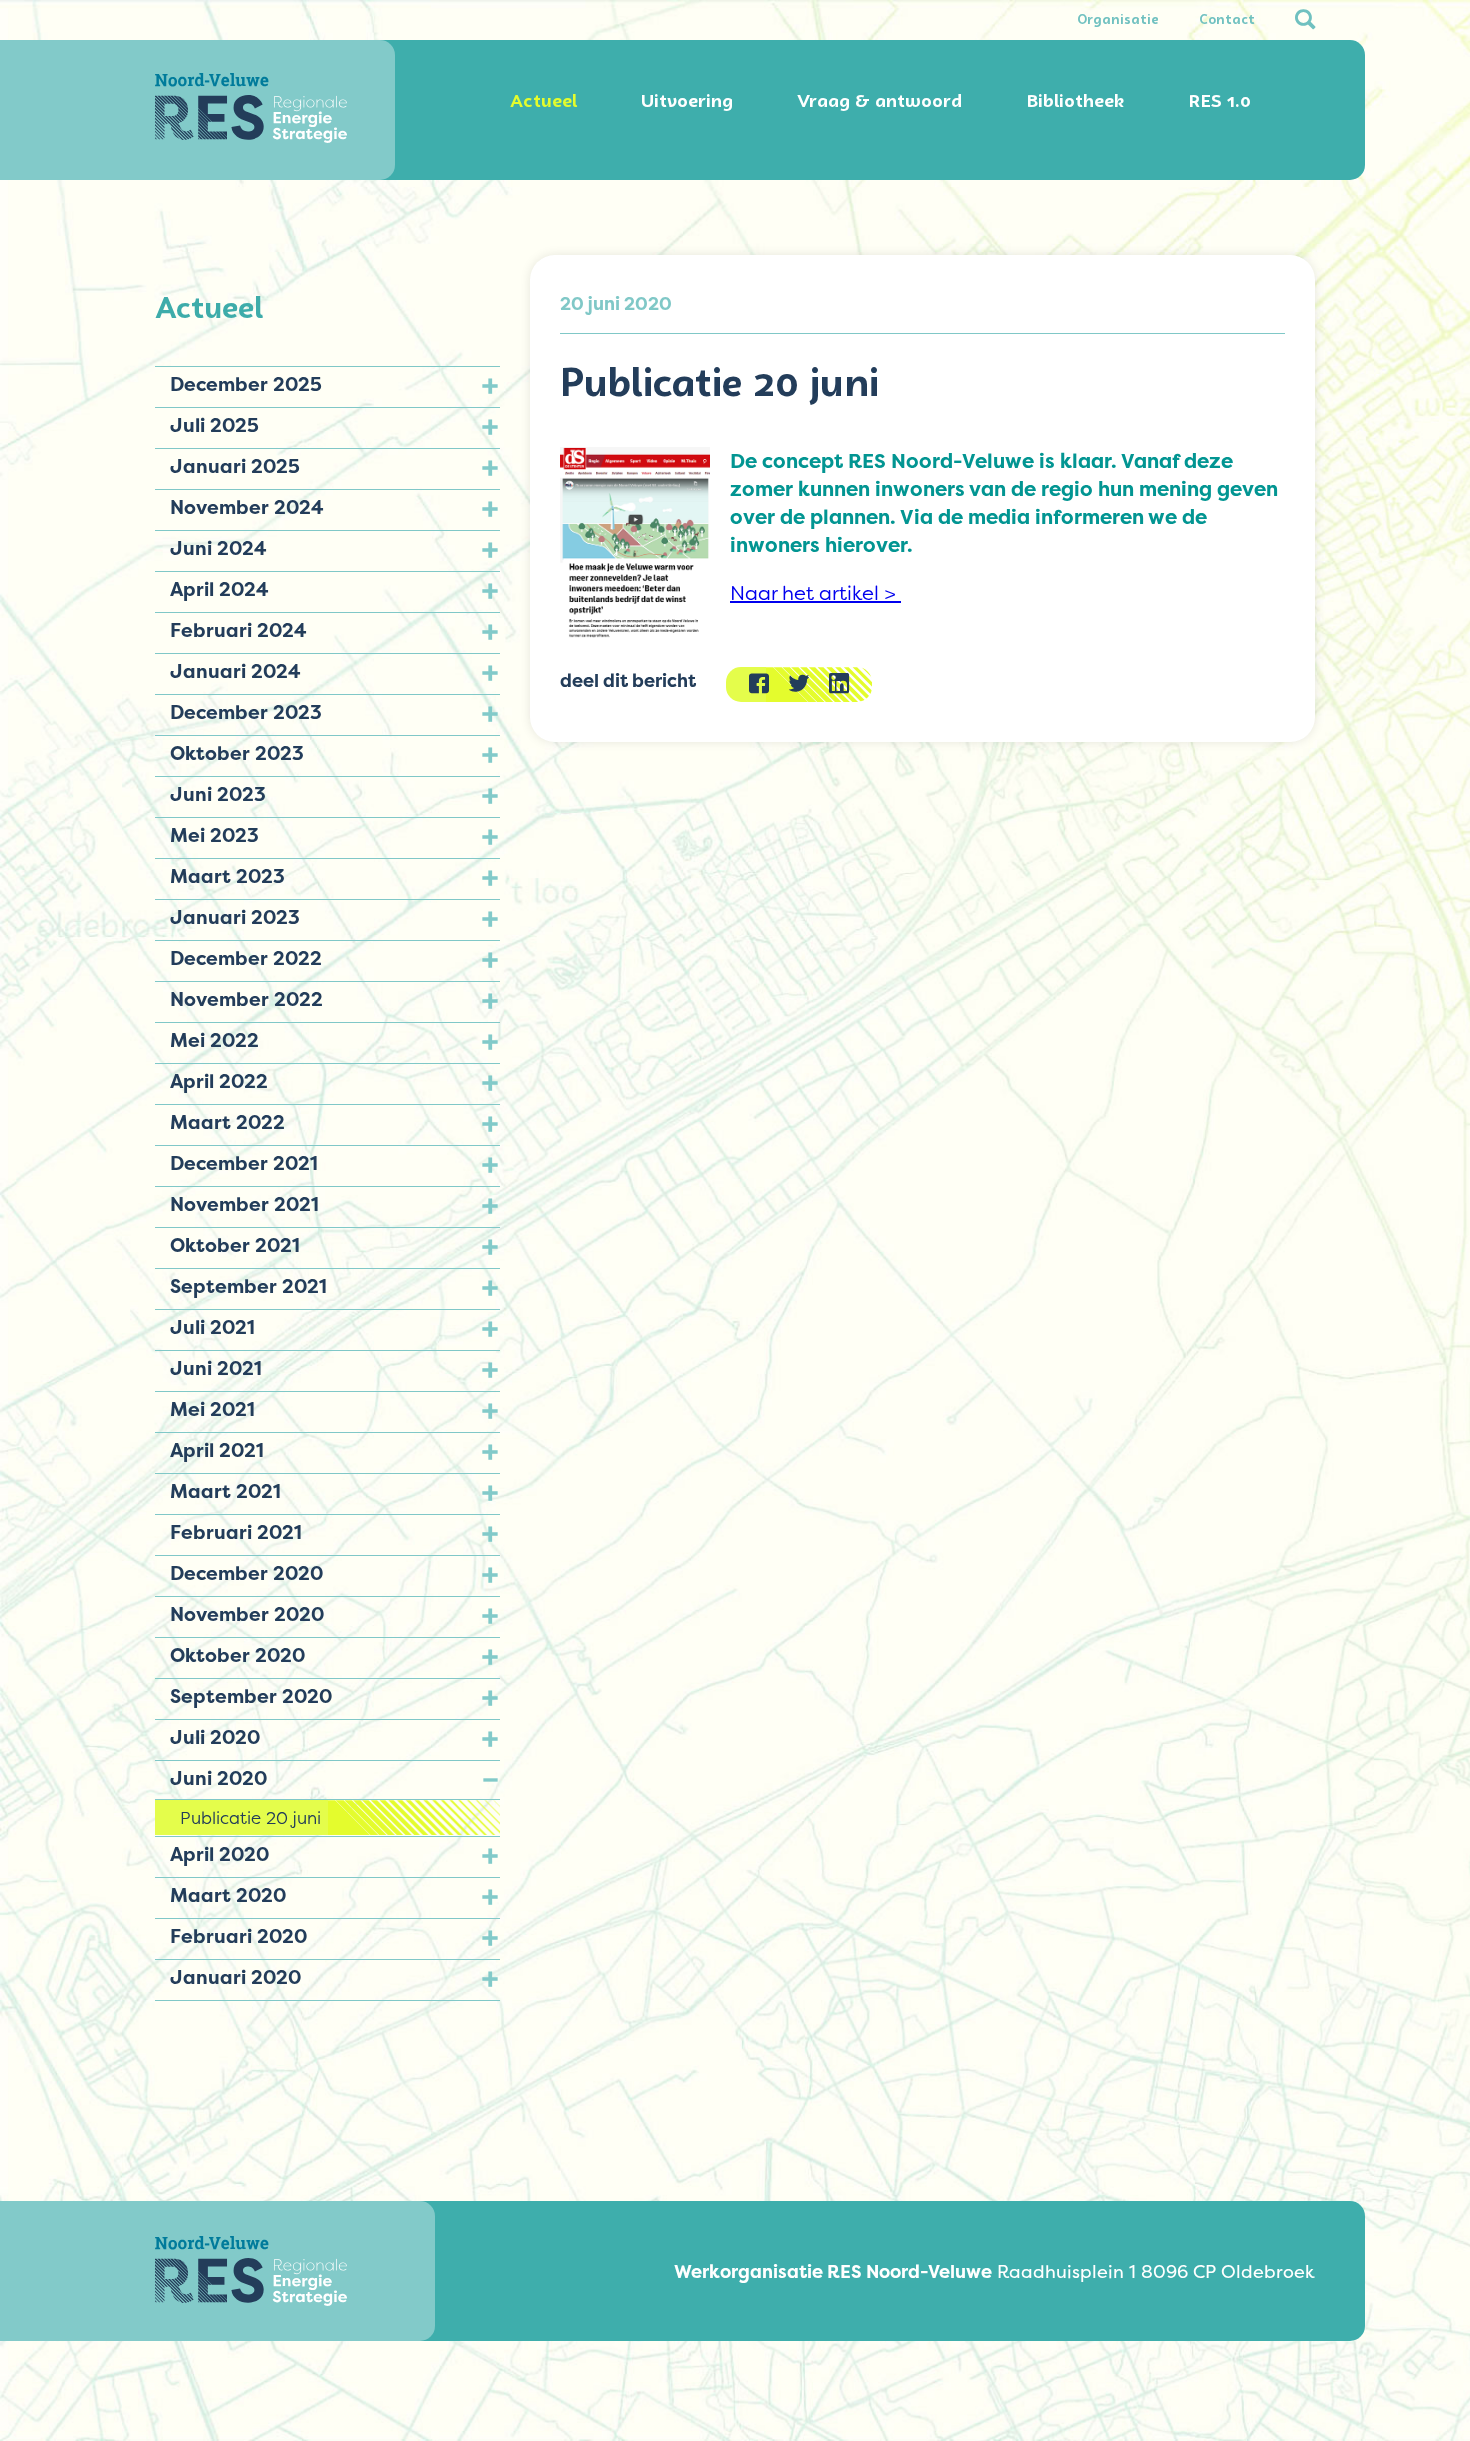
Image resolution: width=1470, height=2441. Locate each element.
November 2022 (246, 999)
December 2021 (244, 1163)
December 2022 (246, 958)
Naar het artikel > (815, 593)
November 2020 (247, 1614)
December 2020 (246, 1573)
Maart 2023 (227, 876)
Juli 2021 (212, 1327)
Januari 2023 (235, 917)
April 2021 (217, 1450)
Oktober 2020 (237, 1655)
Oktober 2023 (237, 753)
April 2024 (219, 589)
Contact (1227, 20)
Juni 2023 (218, 794)
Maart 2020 (228, 1895)
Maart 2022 (227, 1122)
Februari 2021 (236, 1532)
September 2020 (251, 1696)
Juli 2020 (215, 1737)
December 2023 (246, 712)
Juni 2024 (218, 548)
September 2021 (248, 1286)
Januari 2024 (235, 671)
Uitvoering (687, 101)
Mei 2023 (214, 835)
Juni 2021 (216, 1368)
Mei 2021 (212, 1409)
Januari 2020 (235, 1977)
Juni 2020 (218, 1778)
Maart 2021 (225, 1491)
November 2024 (247, 507)
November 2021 (244, 1204)
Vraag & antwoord (879, 101)
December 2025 (246, 384)
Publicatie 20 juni (250, 1817)
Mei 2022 (214, 1040)
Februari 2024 (238, 630)
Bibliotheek (1075, 101)
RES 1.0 (1219, 101)
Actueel (543, 101)
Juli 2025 (214, 425)
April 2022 (219, 1081)
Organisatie (1118, 20)
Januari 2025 (235, 466)
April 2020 (219, 1854)
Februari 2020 (238, 1936)
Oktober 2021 (235, 1245)
